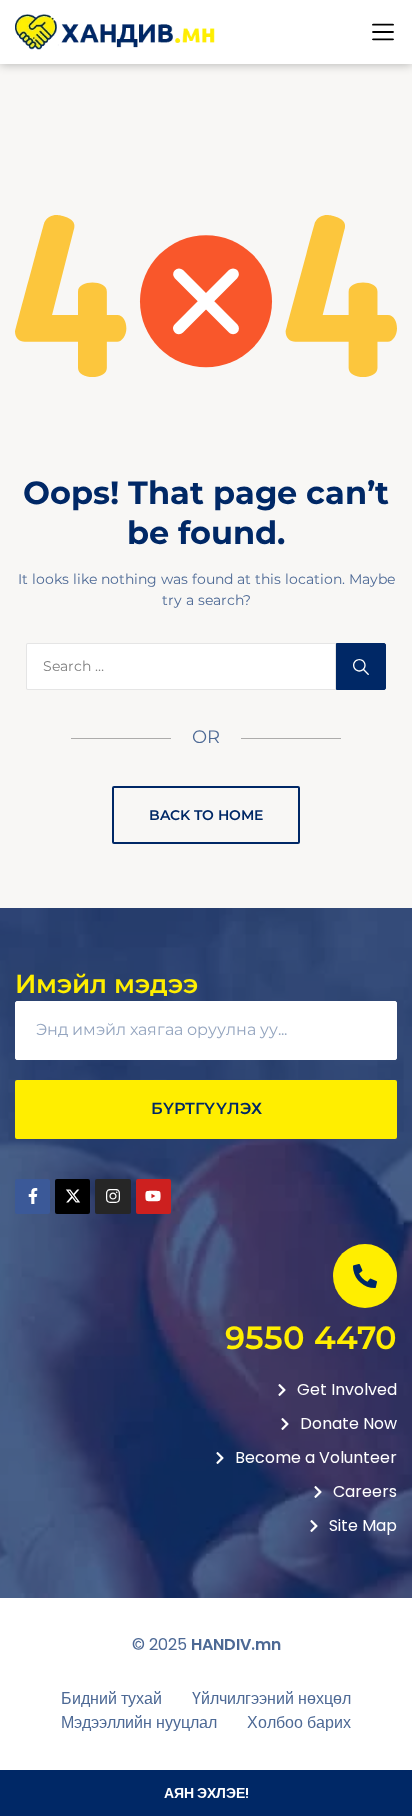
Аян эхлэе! (206, 1793)
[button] (383, 32)
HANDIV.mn (236, 1644)
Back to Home (206, 815)
